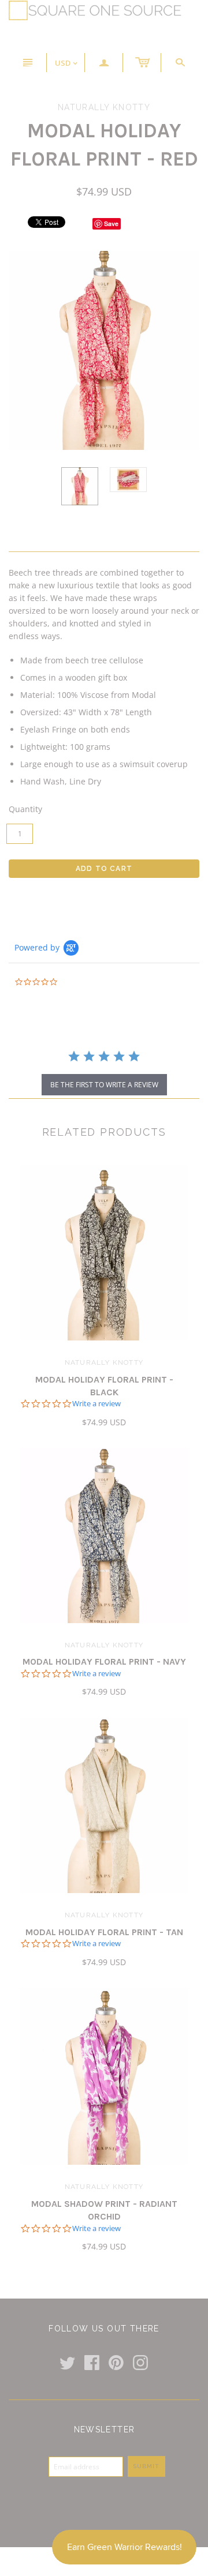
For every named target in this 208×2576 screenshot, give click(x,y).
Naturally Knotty (104, 1362)
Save (111, 224)
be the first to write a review (104, 1085)
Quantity (25, 809)
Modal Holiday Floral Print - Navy (104, 1661)
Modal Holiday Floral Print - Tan (104, 1932)
